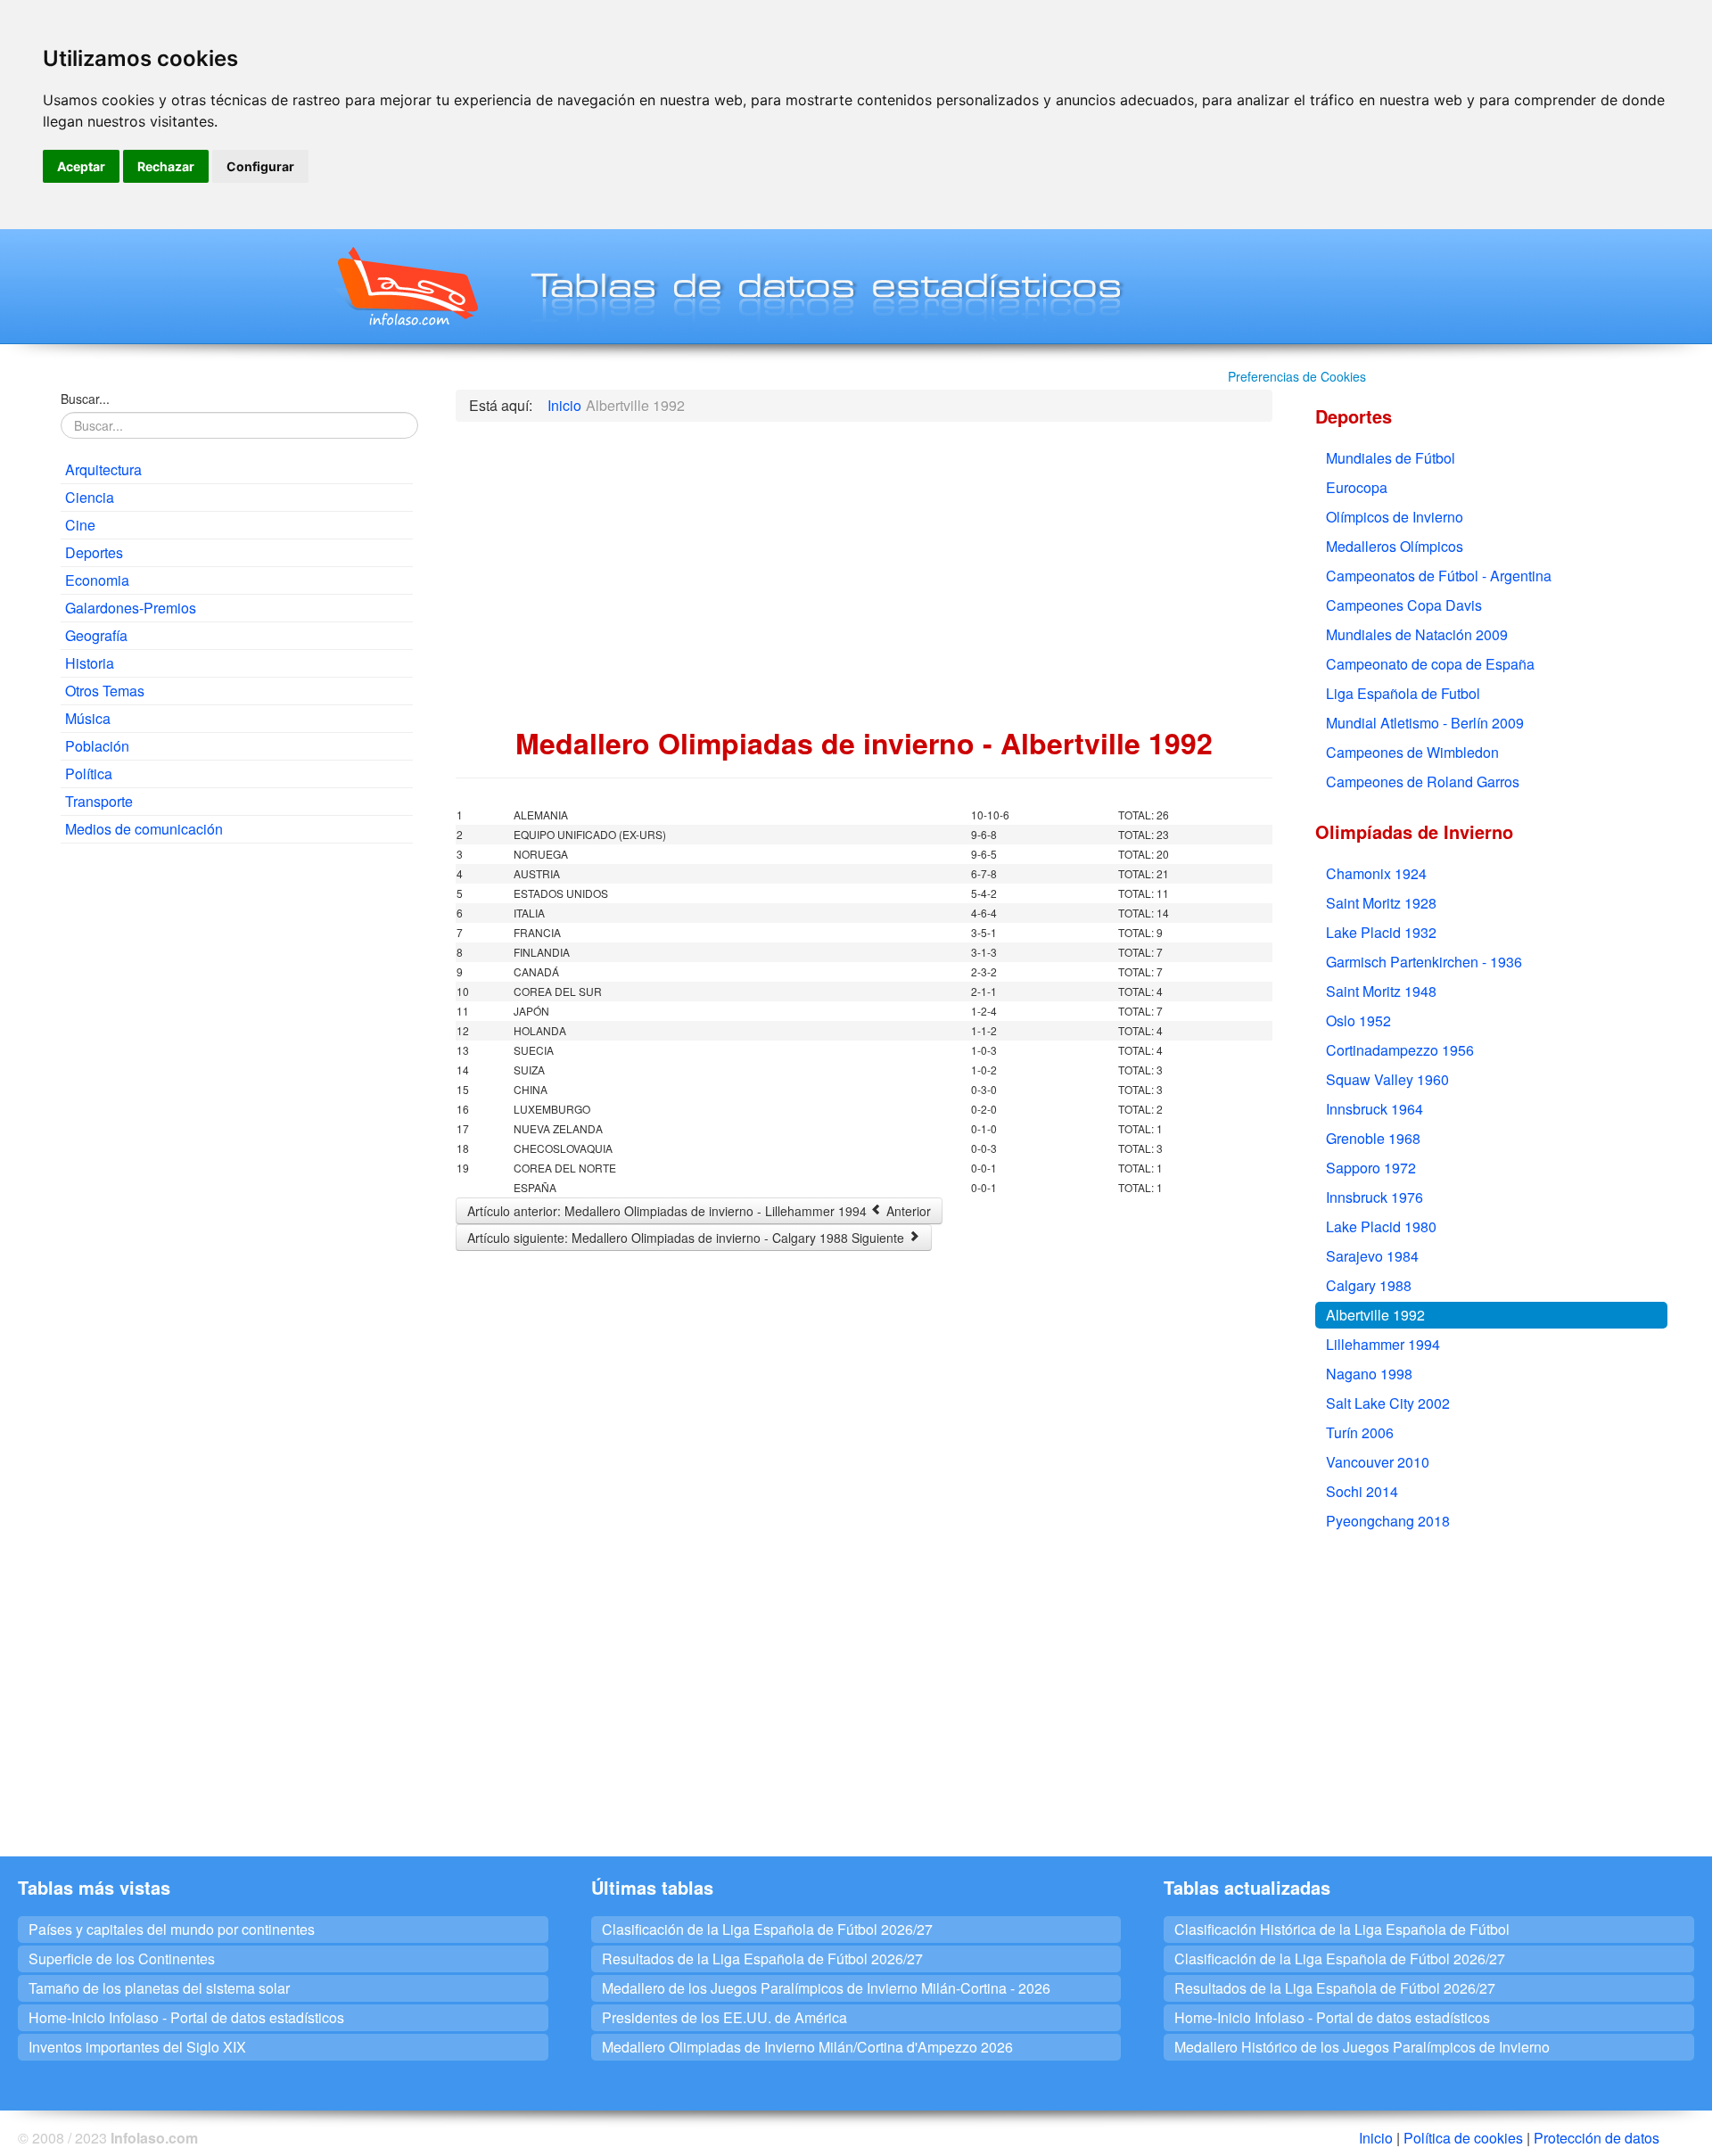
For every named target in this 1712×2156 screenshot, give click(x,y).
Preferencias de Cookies (1297, 376)
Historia (90, 663)
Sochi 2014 (1362, 1491)
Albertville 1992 (1375, 1315)
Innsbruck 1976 (1375, 1197)
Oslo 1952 (1358, 1020)
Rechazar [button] (166, 166)
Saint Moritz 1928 (1381, 903)
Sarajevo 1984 (1372, 1256)
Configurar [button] (260, 166)
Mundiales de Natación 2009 (1417, 634)
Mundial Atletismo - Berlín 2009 (1425, 723)
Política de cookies (1463, 2138)
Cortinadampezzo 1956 (1400, 1050)
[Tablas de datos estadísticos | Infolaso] (406, 286)
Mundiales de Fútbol (1391, 458)
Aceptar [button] (81, 166)
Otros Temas (105, 691)
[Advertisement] (237, 986)
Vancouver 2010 (1378, 1462)
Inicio (1376, 2138)
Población (97, 746)
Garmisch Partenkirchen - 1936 (1424, 962)
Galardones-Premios (131, 608)
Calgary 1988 (1369, 1285)
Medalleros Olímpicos (1395, 546)
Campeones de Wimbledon (1412, 752)
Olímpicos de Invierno (1395, 517)
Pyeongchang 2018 (1388, 1521)
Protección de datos (1597, 2138)
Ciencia (90, 497)
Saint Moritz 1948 (1381, 991)
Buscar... (85, 399)
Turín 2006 (1360, 1432)
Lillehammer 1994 (1383, 1344)
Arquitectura (103, 469)
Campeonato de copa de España (1430, 664)
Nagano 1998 (1369, 1374)
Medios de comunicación (144, 829)
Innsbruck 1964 (1375, 1109)
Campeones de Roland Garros (1423, 782)
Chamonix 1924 (1376, 873)
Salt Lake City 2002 (1388, 1403)
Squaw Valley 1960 (1387, 1079)
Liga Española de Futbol (1403, 693)
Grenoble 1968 (1373, 1138)
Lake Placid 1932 (1381, 932)
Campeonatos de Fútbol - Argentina (1439, 576)
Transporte (99, 801)
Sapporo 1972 (1371, 1168)
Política (89, 774)
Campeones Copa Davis (1404, 605)
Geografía (96, 635)
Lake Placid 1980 (1381, 1226)
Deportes (94, 552)
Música (88, 718)
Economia (97, 580)
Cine (80, 525)
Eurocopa (1357, 487)
